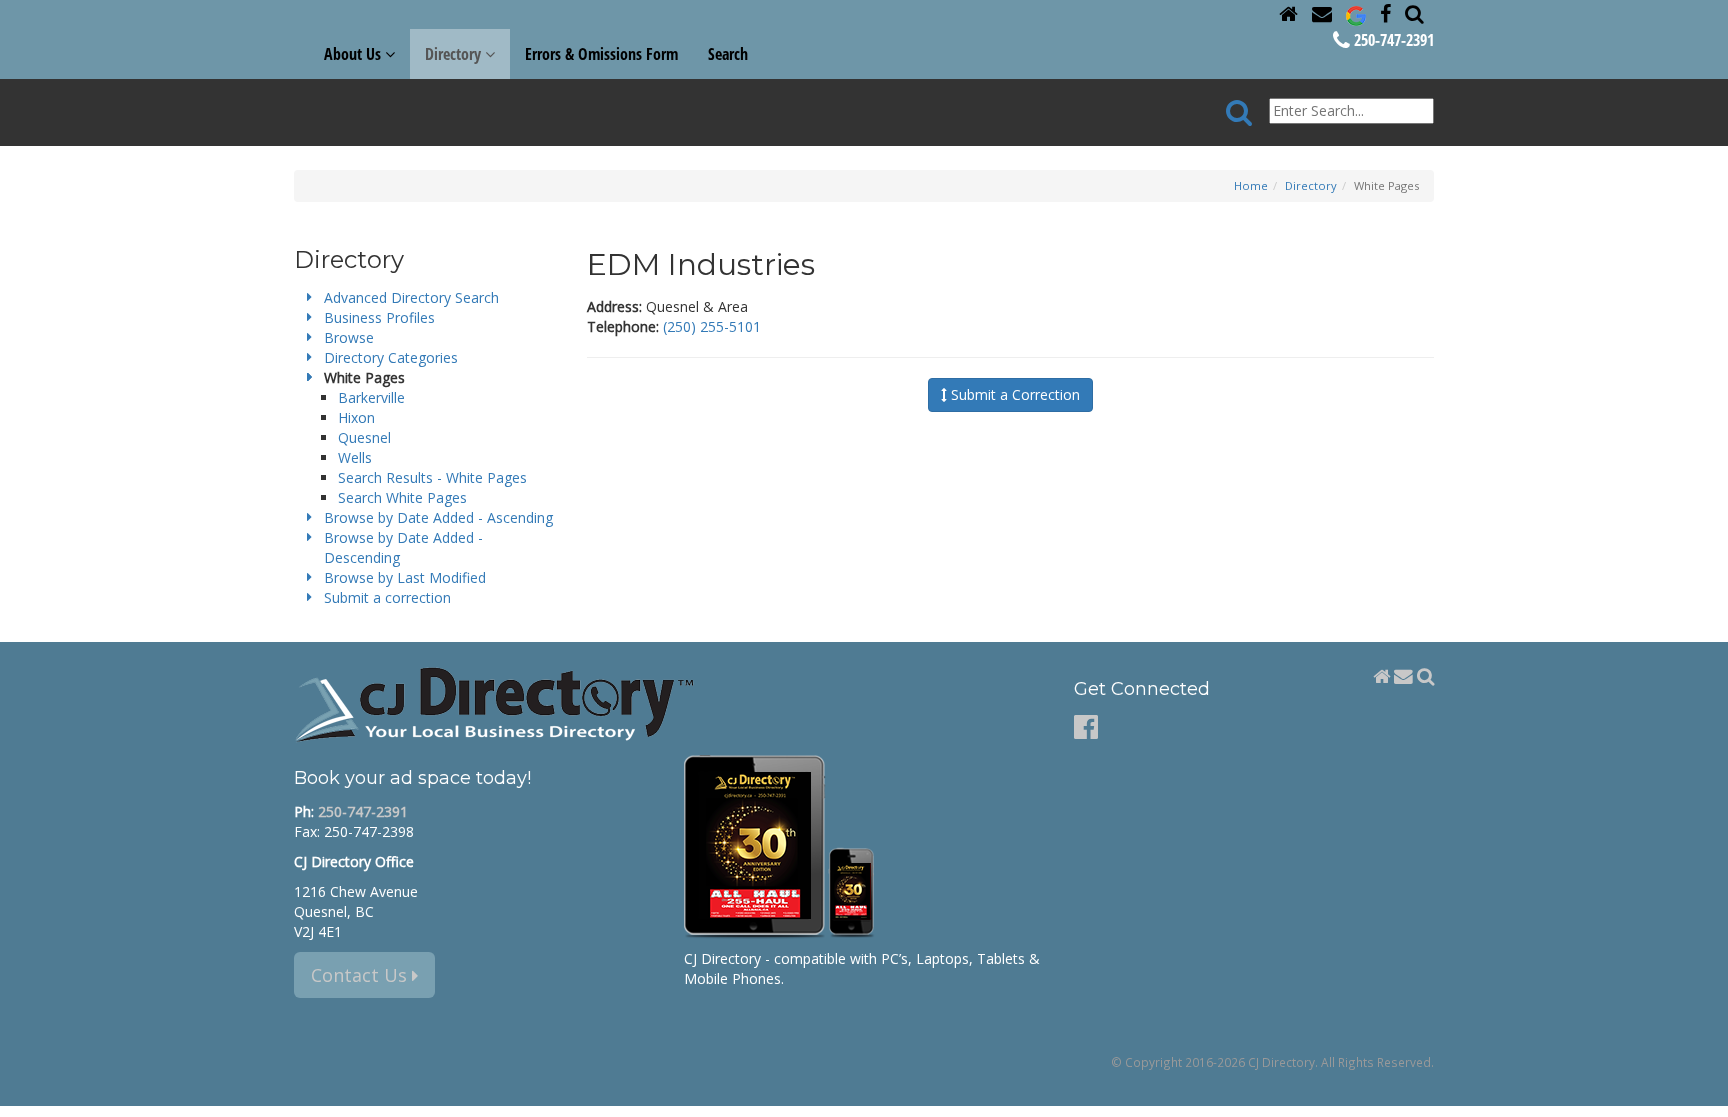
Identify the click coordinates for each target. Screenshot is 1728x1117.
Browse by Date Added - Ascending (438, 517)
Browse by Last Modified (405, 577)
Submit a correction (387, 597)
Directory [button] (455, 54)
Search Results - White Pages (432, 477)
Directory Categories (391, 357)
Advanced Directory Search (411, 297)
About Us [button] (354, 54)
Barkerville (371, 397)
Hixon (356, 417)
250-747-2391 (1392, 40)
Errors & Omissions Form (601, 54)
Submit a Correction (1013, 394)
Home (1251, 185)
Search (728, 54)
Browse (349, 337)
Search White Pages (402, 497)
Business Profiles (379, 317)
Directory (1311, 185)
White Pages (364, 377)
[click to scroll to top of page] (1701, 1093)
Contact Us (361, 975)
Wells (355, 457)
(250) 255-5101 (712, 326)
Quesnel (364, 437)
